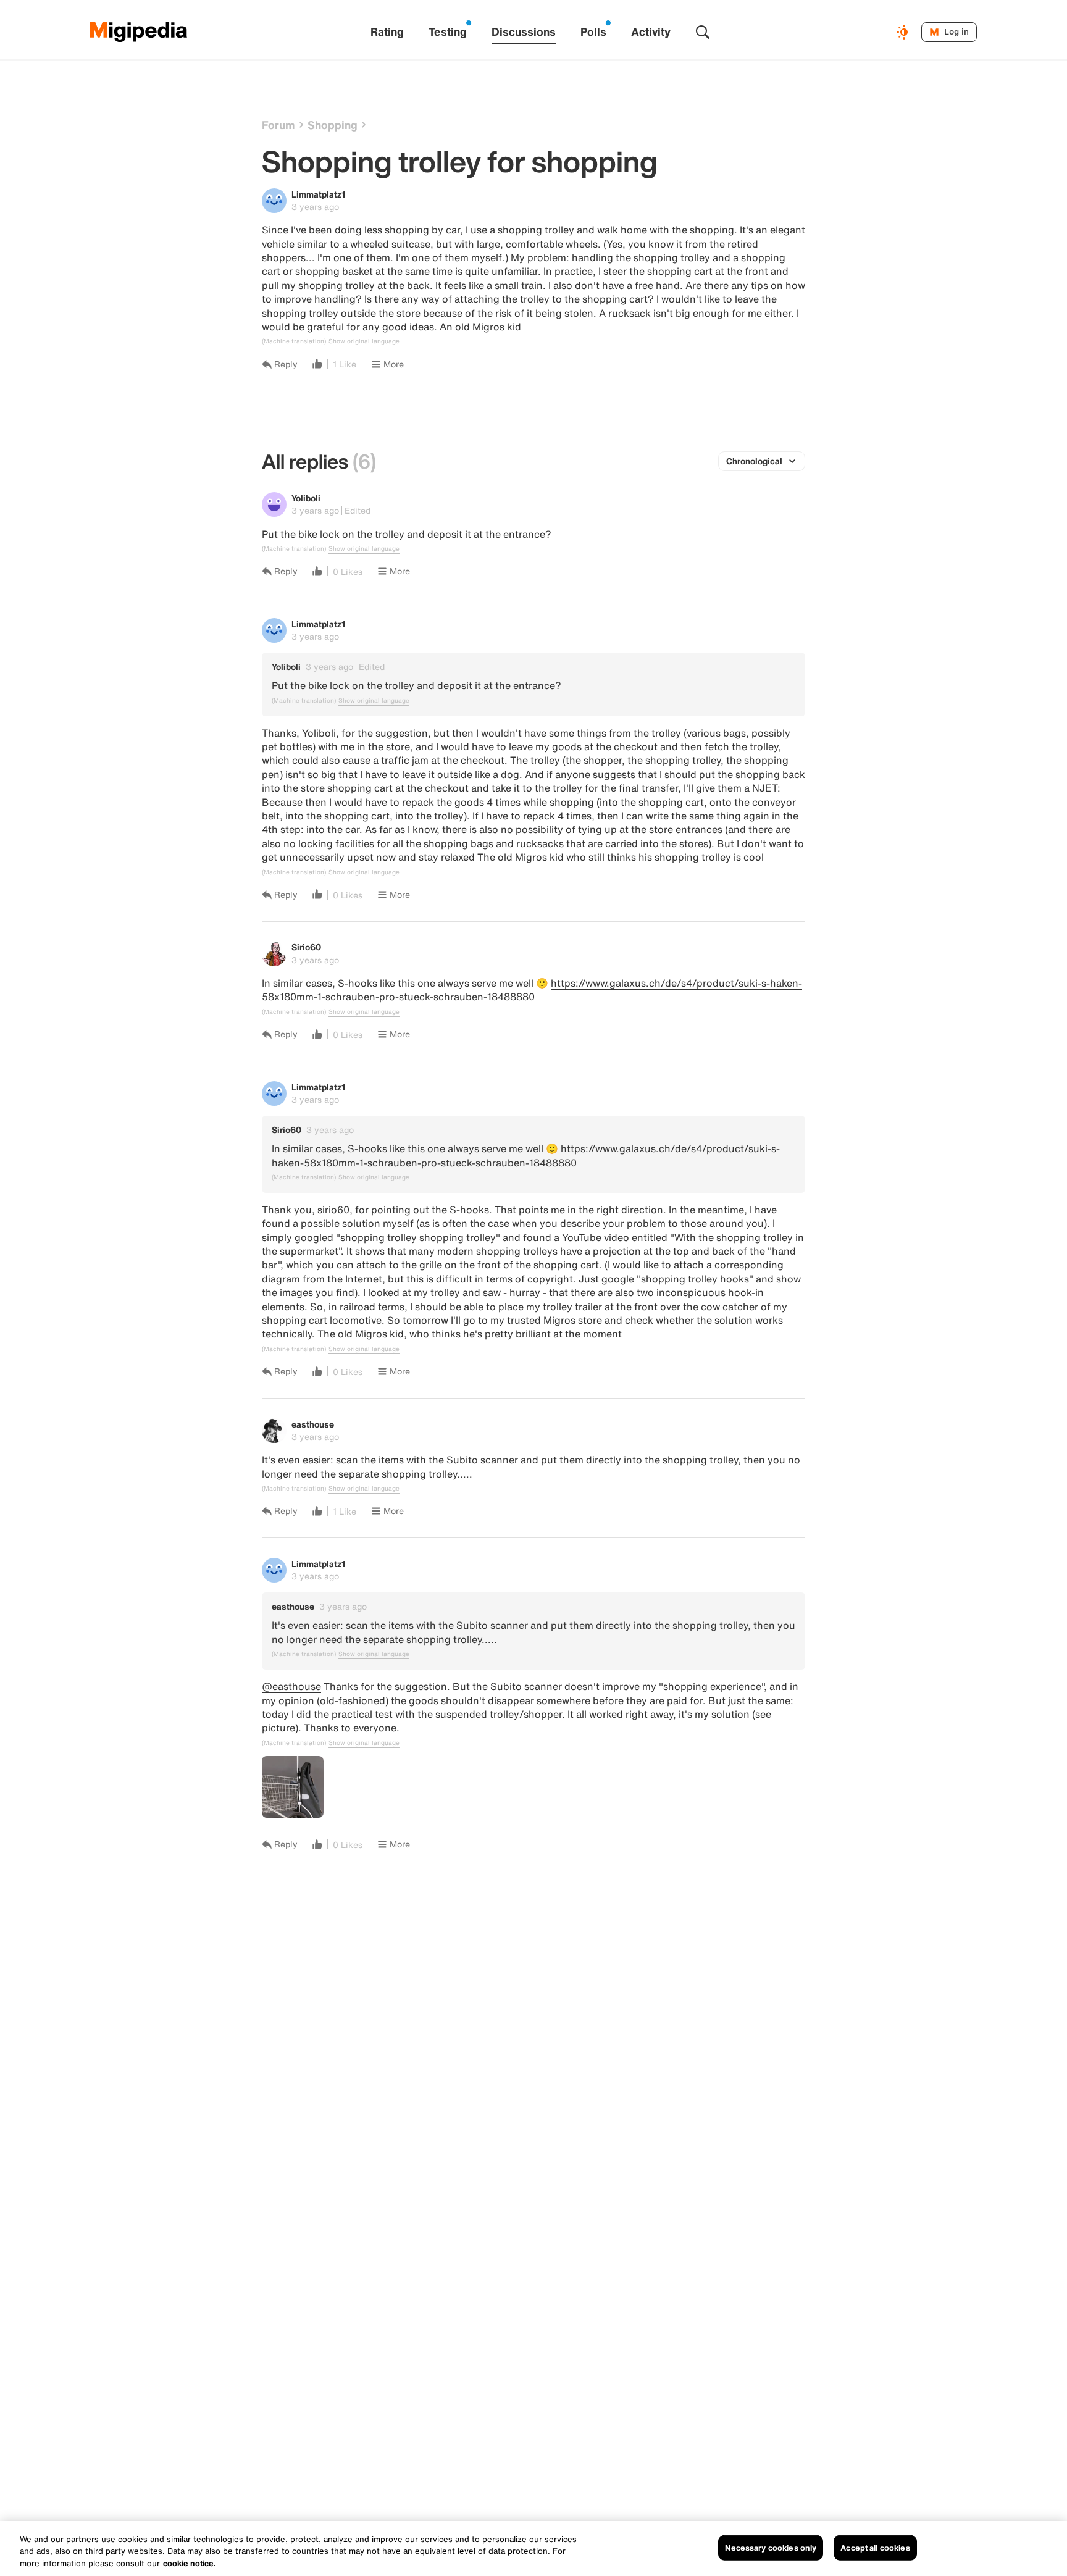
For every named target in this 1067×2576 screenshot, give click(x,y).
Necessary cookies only (771, 2547)
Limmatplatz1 (318, 194)
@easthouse (291, 1686)
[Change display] (904, 32)
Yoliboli (306, 498)
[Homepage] (139, 32)
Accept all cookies (875, 2547)
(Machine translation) (294, 341)
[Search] (703, 32)
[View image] (293, 1787)
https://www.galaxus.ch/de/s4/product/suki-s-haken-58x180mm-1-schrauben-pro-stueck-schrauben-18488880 (532, 990)
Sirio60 (306, 947)
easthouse (313, 1424)
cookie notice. (190, 2563)
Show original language (364, 341)
